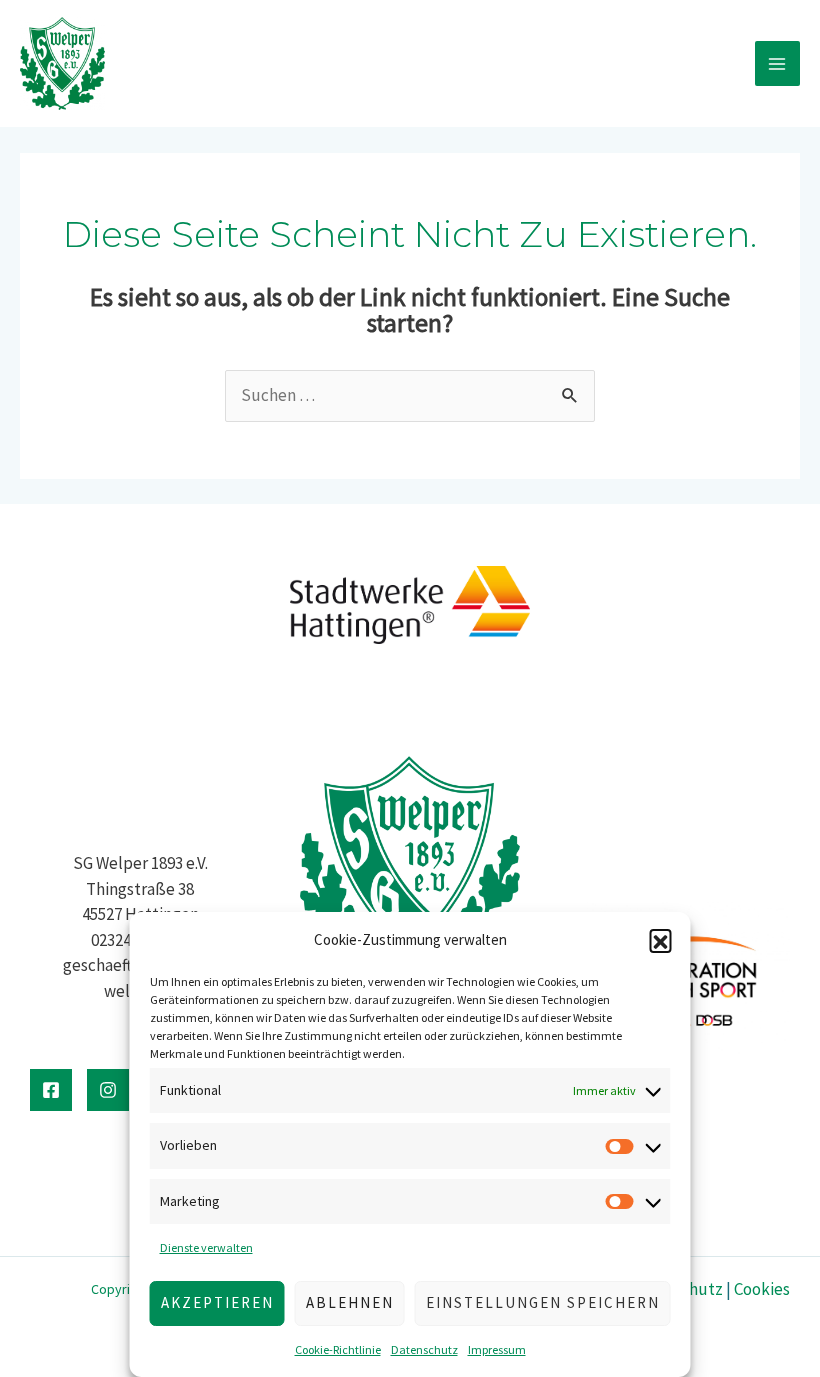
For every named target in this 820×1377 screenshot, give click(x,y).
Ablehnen (350, 1302)
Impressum (497, 1349)
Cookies (762, 1289)
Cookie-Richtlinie (338, 1349)
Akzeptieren (217, 1302)
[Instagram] (108, 1090)
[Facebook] (51, 1090)
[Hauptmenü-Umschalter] (778, 64)
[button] (661, 940)
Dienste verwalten (206, 1247)
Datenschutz (424, 1349)
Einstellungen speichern (543, 1302)
